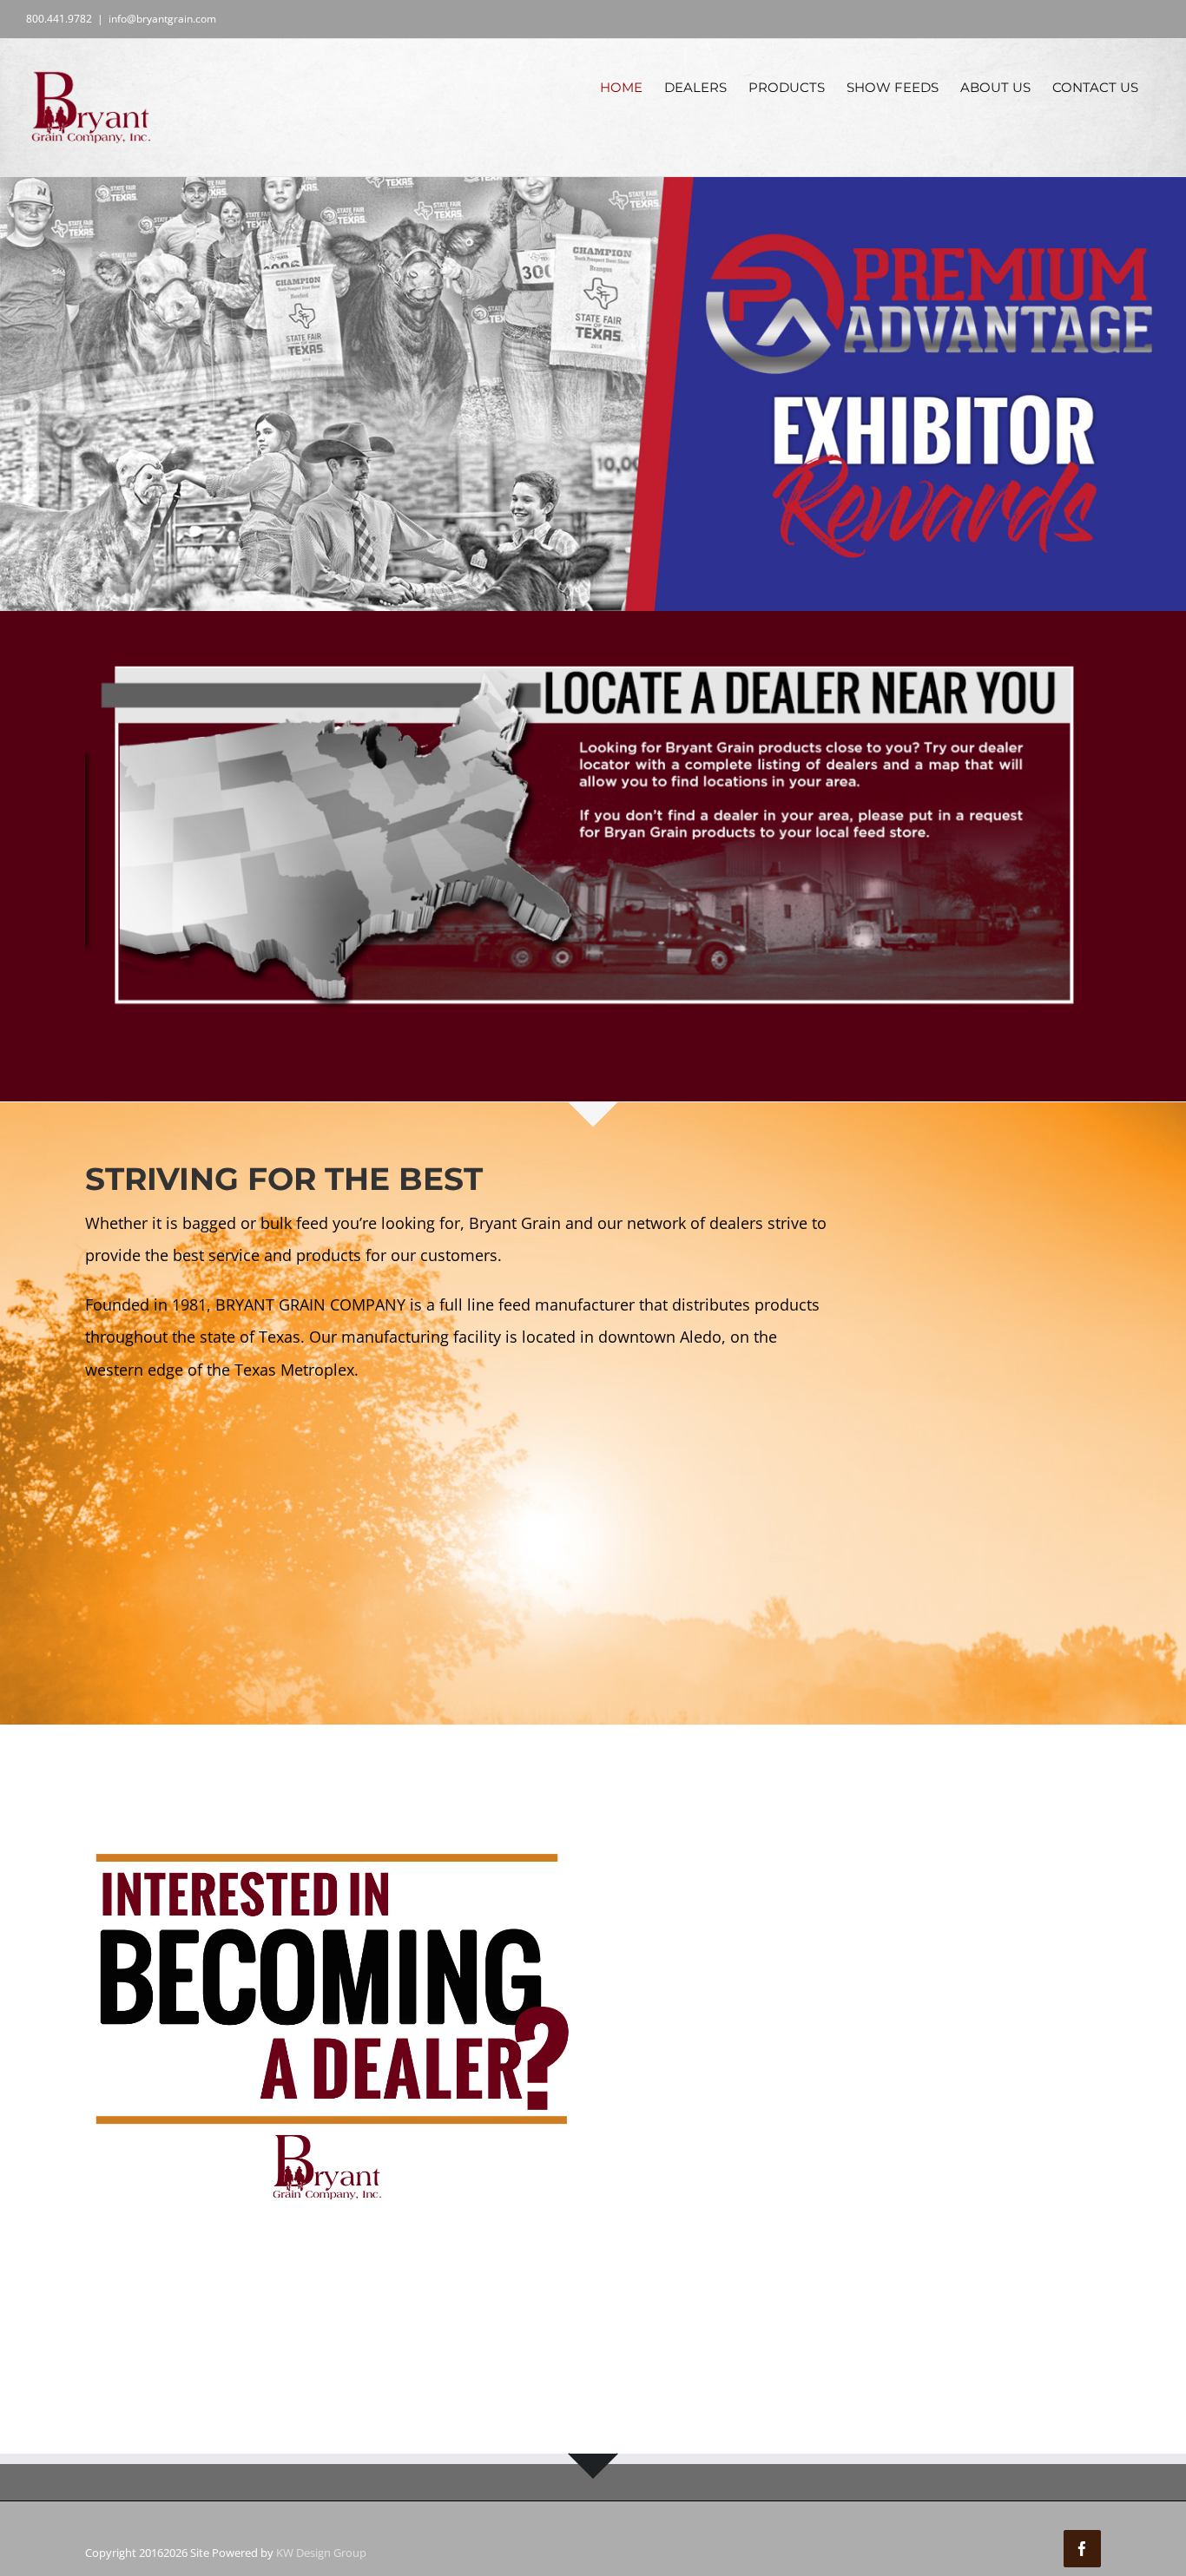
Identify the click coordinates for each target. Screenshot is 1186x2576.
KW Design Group (321, 2553)
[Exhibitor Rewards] (593, 394)
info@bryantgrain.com (162, 19)
